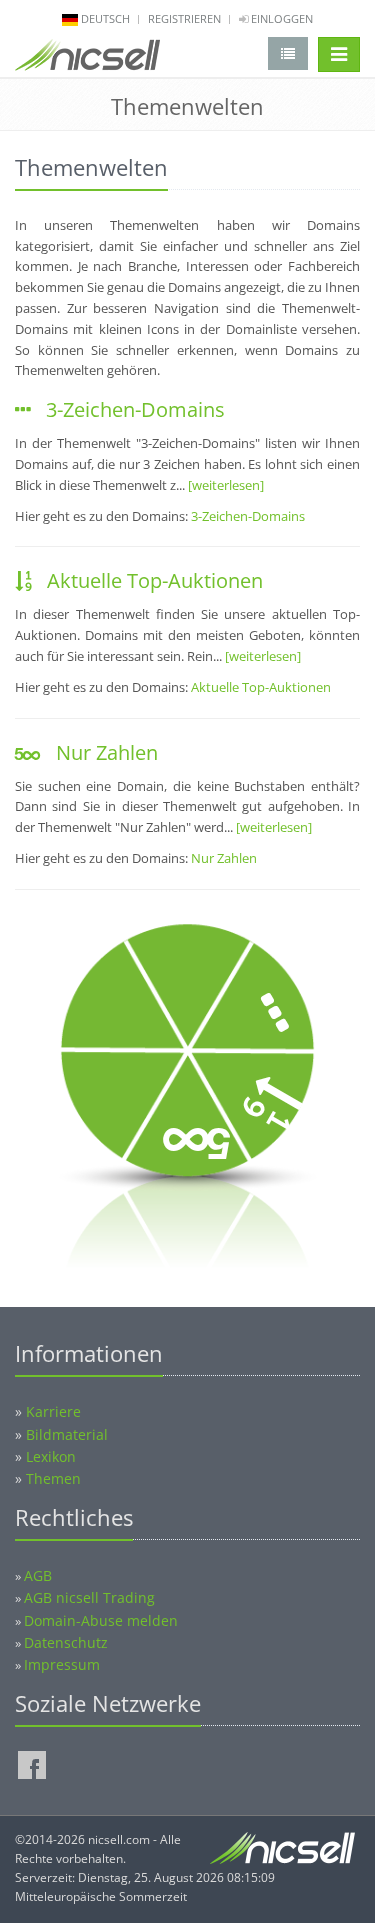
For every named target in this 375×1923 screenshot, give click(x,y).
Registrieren (184, 18)
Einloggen (280, 18)
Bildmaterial (67, 1434)
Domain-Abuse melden (101, 1620)
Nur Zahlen (107, 752)
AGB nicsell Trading (89, 1597)
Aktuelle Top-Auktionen (155, 580)
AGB (38, 1575)
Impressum (62, 1664)
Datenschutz (66, 1642)
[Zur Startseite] (87, 59)
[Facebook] (32, 1765)
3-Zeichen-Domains (135, 409)
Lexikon (51, 1456)
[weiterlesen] (226, 485)
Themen (53, 1478)
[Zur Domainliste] (288, 53)
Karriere (53, 1411)
